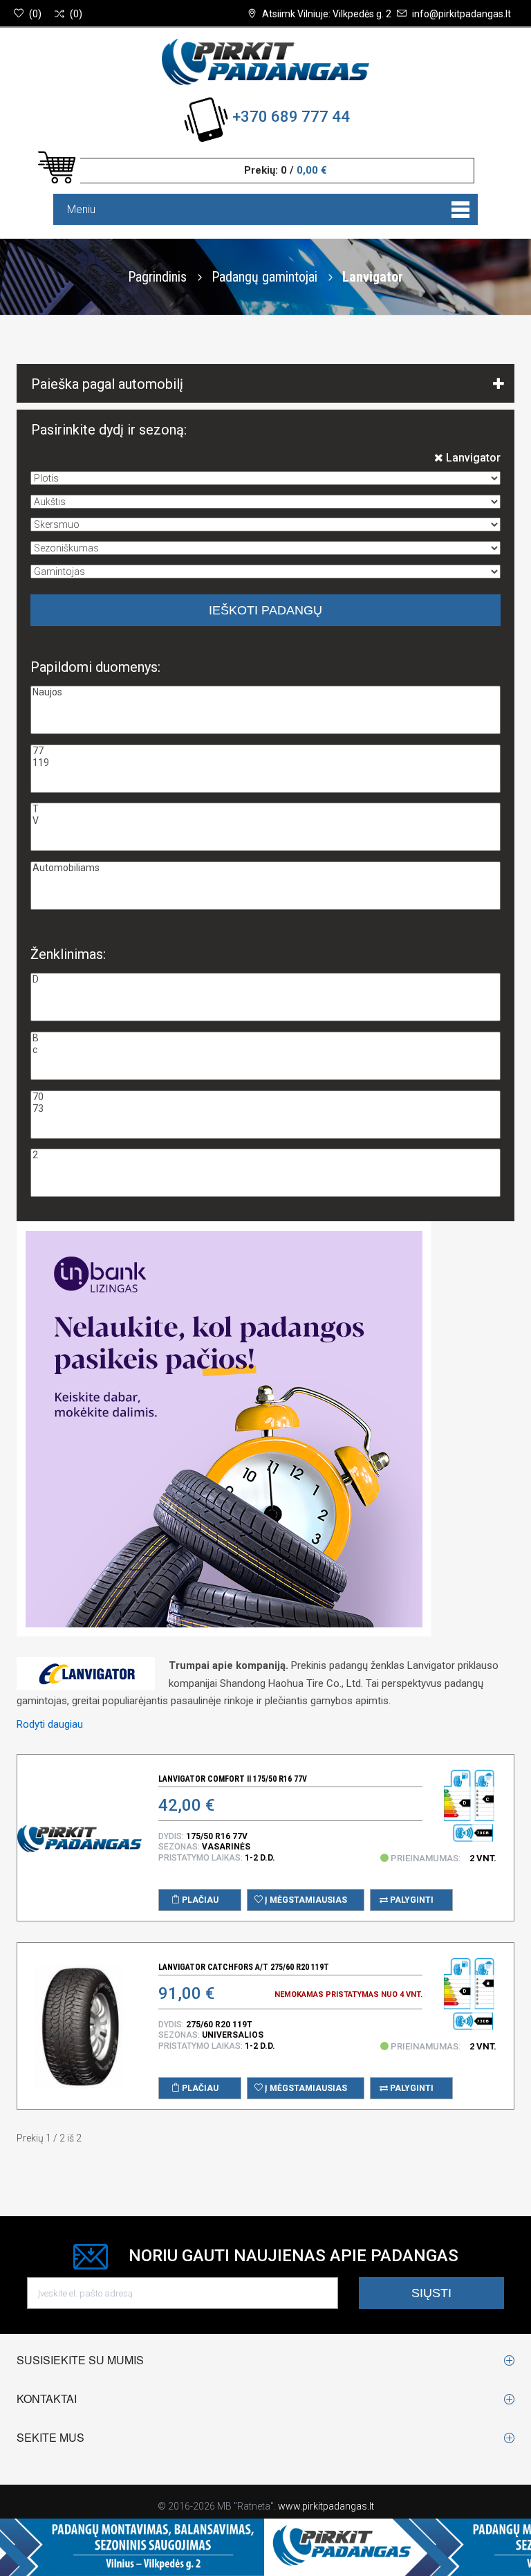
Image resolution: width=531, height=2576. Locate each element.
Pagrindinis (157, 277)
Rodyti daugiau (50, 1724)
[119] (265, 763)
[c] (265, 1050)
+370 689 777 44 (291, 117)
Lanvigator (472, 458)
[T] (265, 809)
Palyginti (411, 1900)
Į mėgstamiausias (305, 1900)
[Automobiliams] (265, 868)
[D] (265, 979)
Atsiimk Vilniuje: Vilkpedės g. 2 (327, 14)
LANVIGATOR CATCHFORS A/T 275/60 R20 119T (244, 1967)
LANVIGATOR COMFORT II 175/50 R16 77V (233, 1779)
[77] (265, 751)
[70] (265, 1097)
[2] (265, 1155)
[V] (265, 821)
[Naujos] (265, 692)
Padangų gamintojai (266, 277)
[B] (265, 1038)
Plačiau (199, 1900)
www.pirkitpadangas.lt (326, 2506)
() (35, 14)
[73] (265, 1109)
